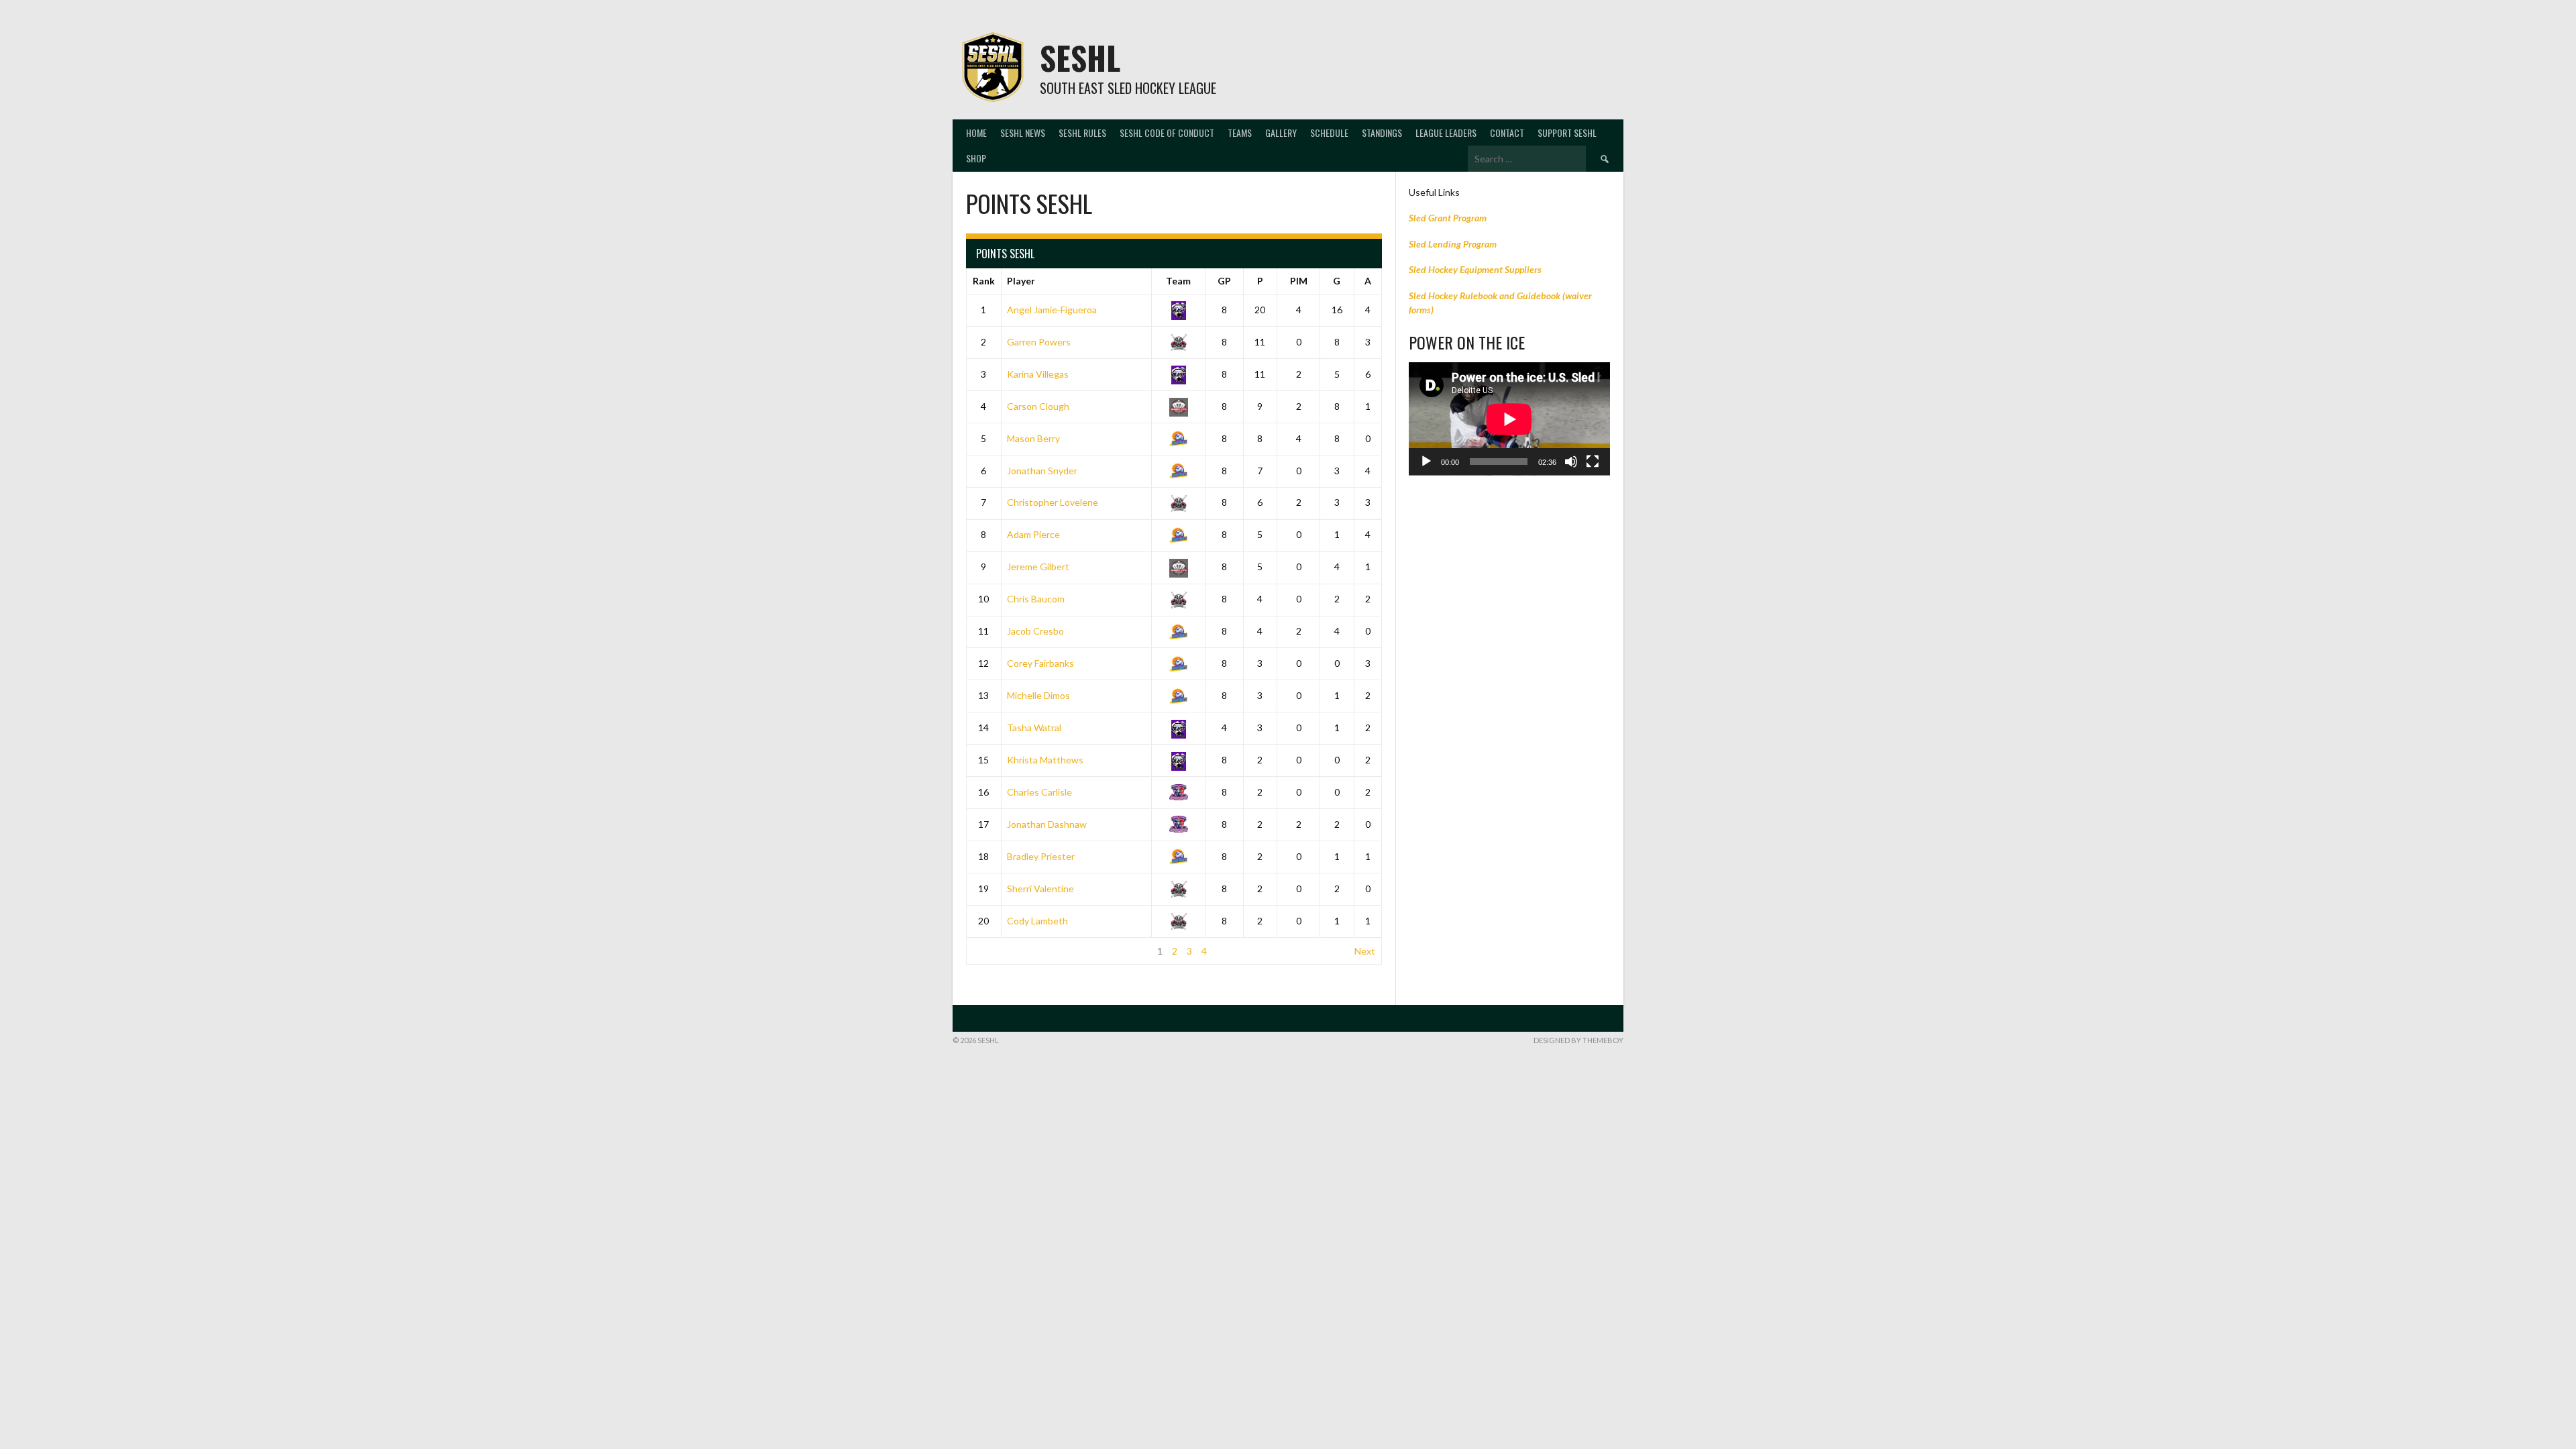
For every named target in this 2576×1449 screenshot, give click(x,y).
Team (1178, 281)
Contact (1507, 132)
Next (1365, 951)
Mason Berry (1033, 438)
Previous (991, 951)
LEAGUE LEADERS (1446, 132)
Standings (1382, 132)
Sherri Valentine (1040, 889)
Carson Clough (1038, 406)
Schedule (1329, 132)
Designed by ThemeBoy (1578, 1040)
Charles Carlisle (1039, 792)
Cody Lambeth (1037, 921)
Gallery (1281, 132)
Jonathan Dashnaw (1047, 824)
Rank (984, 281)
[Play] (1426, 462)
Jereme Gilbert (1038, 567)
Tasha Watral (1034, 728)
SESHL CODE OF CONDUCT (1167, 132)
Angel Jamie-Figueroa (1052, 310)
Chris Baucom (1036, 599)
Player (1021, 281)
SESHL (1080, 57)
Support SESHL (1567, 132)
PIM (1299, 281)
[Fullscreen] (1593, 462)
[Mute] (1571, 462)
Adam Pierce (1033, 534)
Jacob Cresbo (1035, 631)
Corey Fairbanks (1040, 663)
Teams (1240, 132)
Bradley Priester (1041, 856)
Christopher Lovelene (1053, 502)
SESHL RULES (1082, 132)
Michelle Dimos (1038, 695)
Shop (976, 158)
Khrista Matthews (1045, 760)
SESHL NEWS (1023, 132)
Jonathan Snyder (1042, 471)
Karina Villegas (1038, 374)
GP (1224, 281)
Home (976, 132)
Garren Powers (1039, 342)
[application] (1509, 419)
